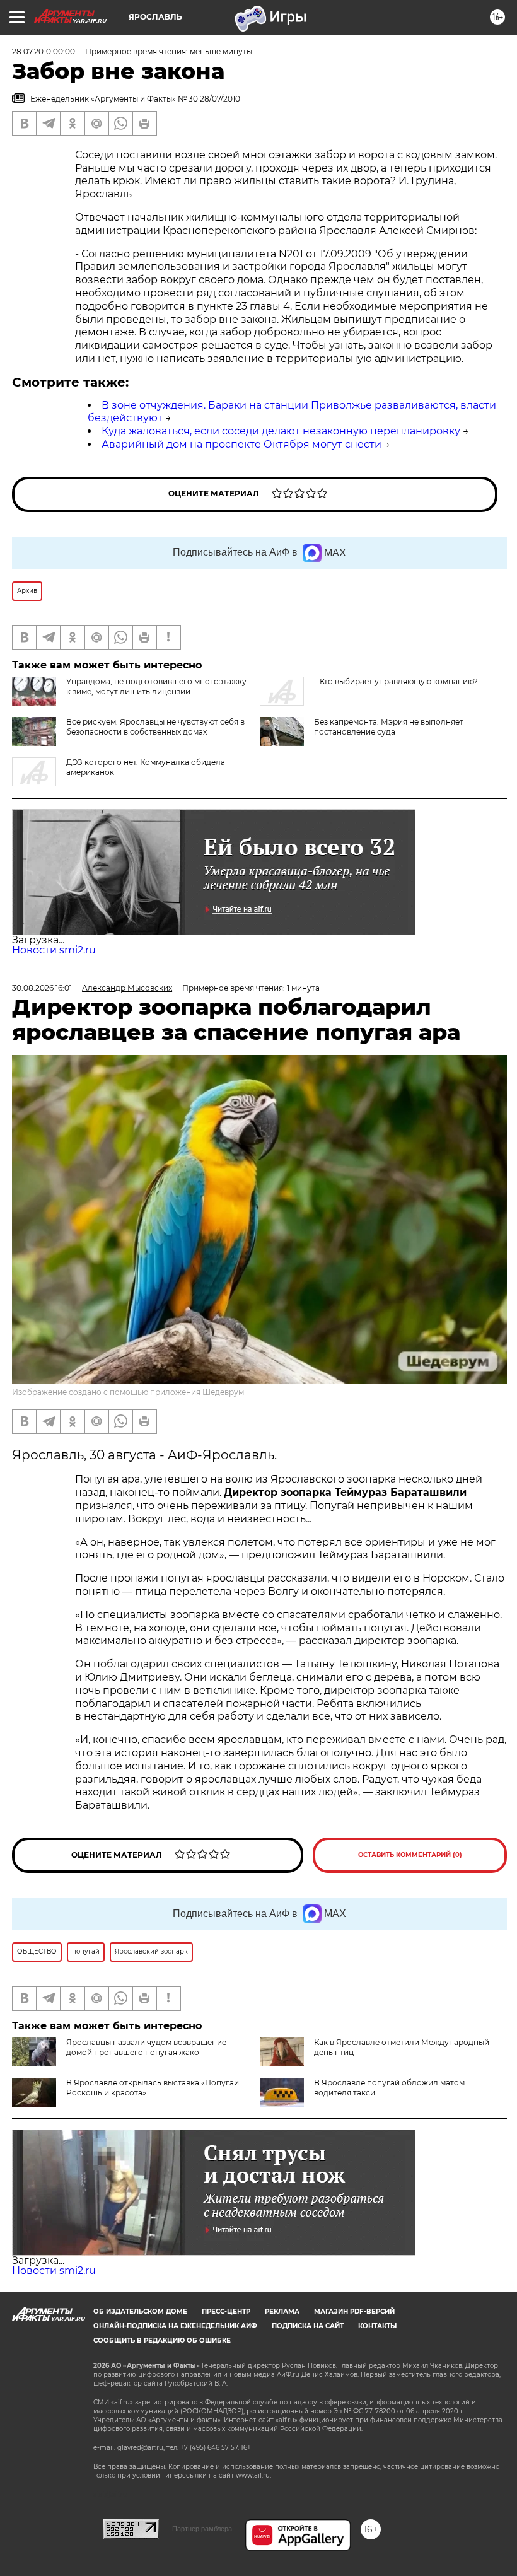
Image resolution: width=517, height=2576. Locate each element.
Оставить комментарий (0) (410, 1855)
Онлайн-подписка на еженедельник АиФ (175, 2326)
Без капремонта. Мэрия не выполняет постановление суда (389, 727)
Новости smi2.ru (54, 950)
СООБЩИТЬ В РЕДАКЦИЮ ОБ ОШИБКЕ (162, 2340)
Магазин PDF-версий (354, 2311)
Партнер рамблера (202, 2529)
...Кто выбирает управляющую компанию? (396, 681)
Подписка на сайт (308, 2326)
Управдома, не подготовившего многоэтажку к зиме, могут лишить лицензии (156, 686)
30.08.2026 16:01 (42, 988)
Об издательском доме (140, 2311)
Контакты (377, 2326)
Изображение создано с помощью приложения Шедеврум (128, 1392)
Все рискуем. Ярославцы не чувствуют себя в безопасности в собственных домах (155, 727)
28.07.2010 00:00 (44, 51)
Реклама (282, 2311)
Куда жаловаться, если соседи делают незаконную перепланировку (281, 431)
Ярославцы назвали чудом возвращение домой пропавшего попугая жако (146, 2047)
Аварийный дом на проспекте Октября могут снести (241, 444)
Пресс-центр (226, 2311)
